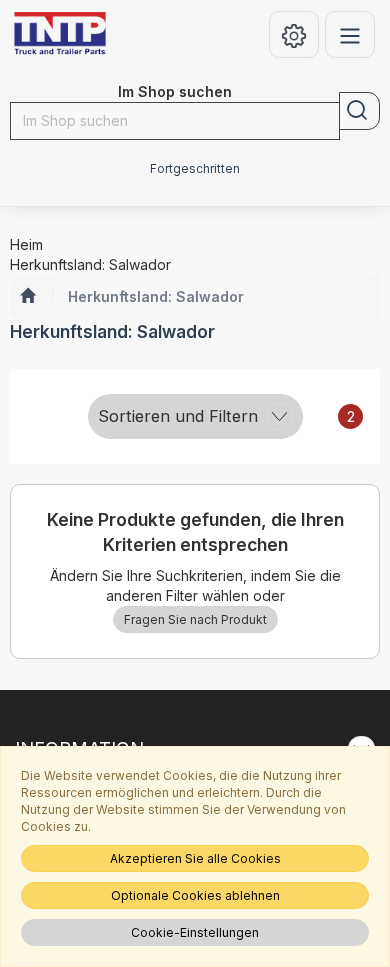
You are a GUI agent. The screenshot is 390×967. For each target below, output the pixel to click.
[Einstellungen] (294, 34)
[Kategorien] (350, 34)
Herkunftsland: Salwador (156, 296)
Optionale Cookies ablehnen (195, 895)
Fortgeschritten (195, 169)
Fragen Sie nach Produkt (195, 619)
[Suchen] (359, 111)
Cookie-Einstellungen (195, 932)
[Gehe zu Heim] (27, 297)
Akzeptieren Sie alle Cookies (195, 858)
